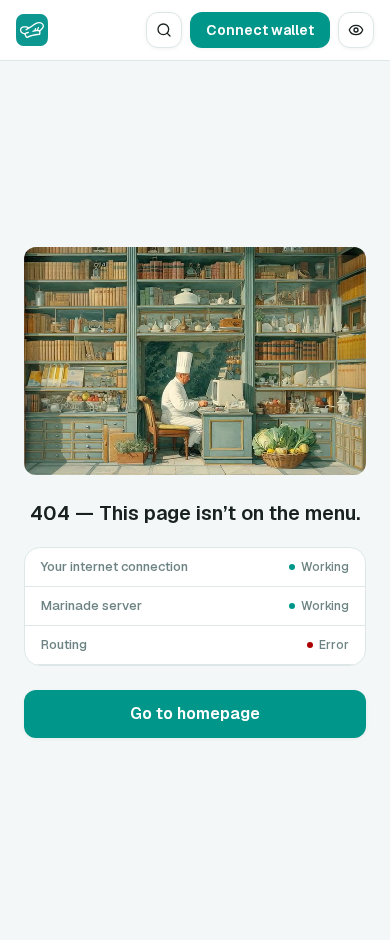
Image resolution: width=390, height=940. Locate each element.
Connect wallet (260, 30)
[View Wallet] (356, 30)
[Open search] (164, 30)
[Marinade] (32, 30)
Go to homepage (195, 713)
